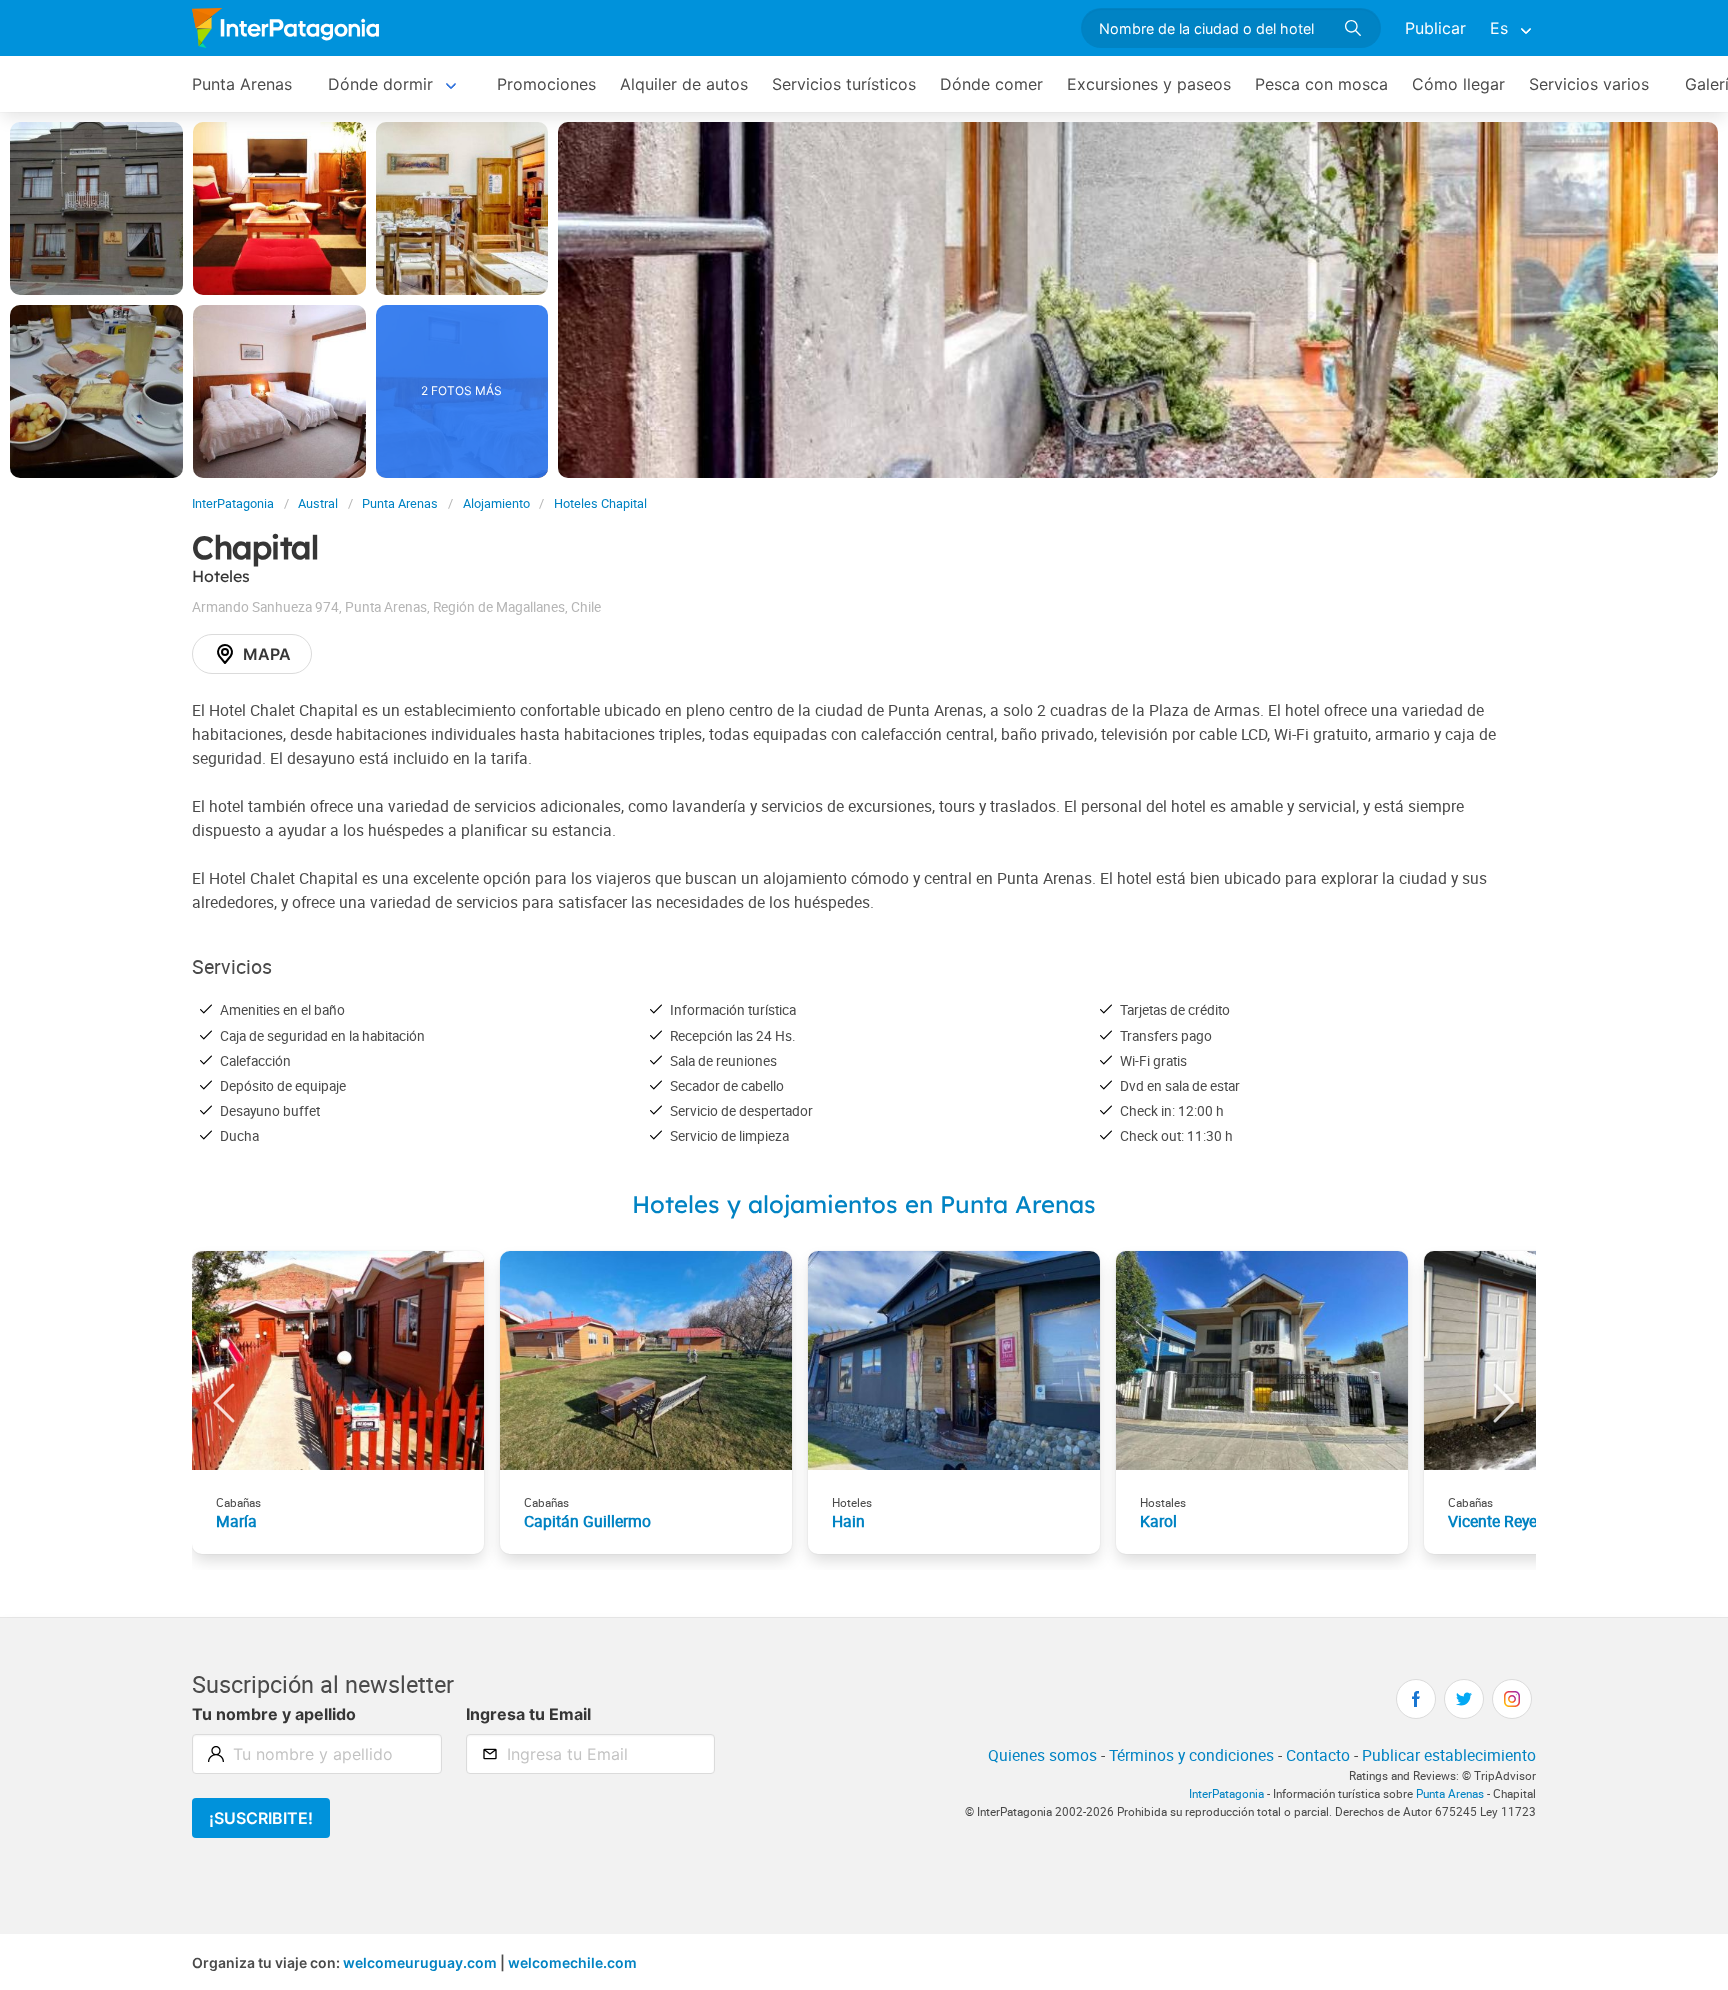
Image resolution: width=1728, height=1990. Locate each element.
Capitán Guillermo (587, 1521)
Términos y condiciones (1191, 1755)
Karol (1158, 1521)
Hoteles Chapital (600, 503)
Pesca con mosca (1321, 84)
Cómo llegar (1458, 84)
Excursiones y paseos (1149, 84)
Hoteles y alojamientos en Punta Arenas (864, 1204)
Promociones (546, 84)
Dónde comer (991, 84)
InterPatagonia (233, 503)
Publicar (1435, 28)
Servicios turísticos (844, 84)
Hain (848, 1521)
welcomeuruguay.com (420, 1962)
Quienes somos (1042, 1755)
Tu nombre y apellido (274, 1714)
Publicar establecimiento (1449, 1755)
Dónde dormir (380, 84)
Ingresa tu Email (528, 1714)
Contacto (1318, 1755)
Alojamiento (496, 503)
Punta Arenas (242, 84)
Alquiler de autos (684, 84)
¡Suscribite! (261, 1818)
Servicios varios (1589, 84)
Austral (318, 503)
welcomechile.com (572, 1962)
